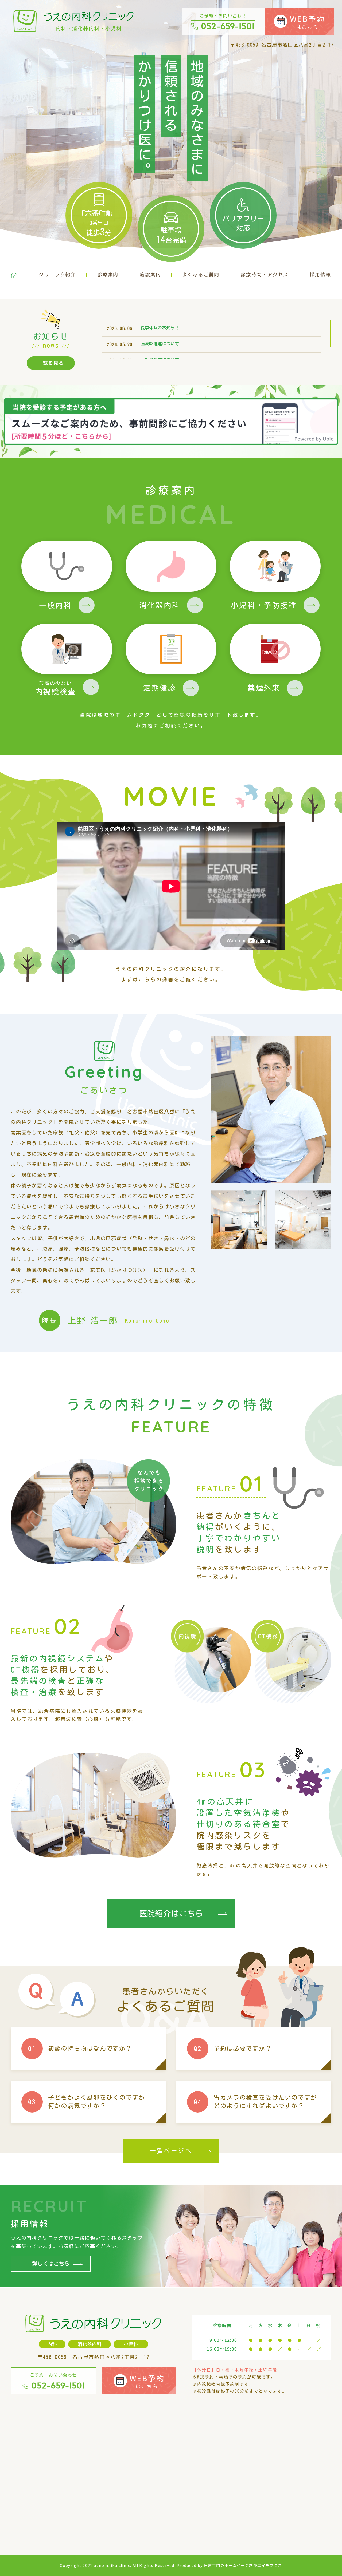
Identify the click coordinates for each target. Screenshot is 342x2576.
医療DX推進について (160, 344)
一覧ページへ (171, 2151)
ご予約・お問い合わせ (227, 22)
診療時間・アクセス (265, 275)
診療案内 (108, 275)
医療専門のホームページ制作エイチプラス (243, 2565)
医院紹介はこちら (171, 1914)
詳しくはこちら (51, 2264)
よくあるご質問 (201, 275)
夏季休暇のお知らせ (160, 328)
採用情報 (320, 275)
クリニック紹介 (57, 275)
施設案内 (150, 275)
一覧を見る (51, 363)
